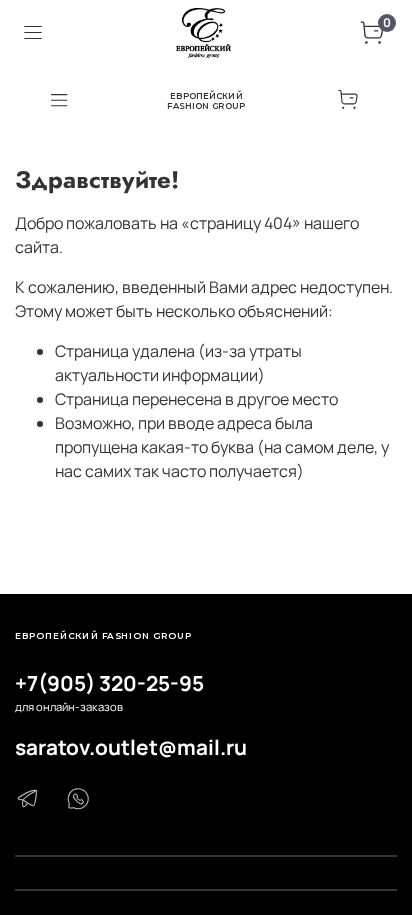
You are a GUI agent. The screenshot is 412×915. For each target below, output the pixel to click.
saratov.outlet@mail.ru (131, 747)
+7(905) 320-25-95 (109, 683)
